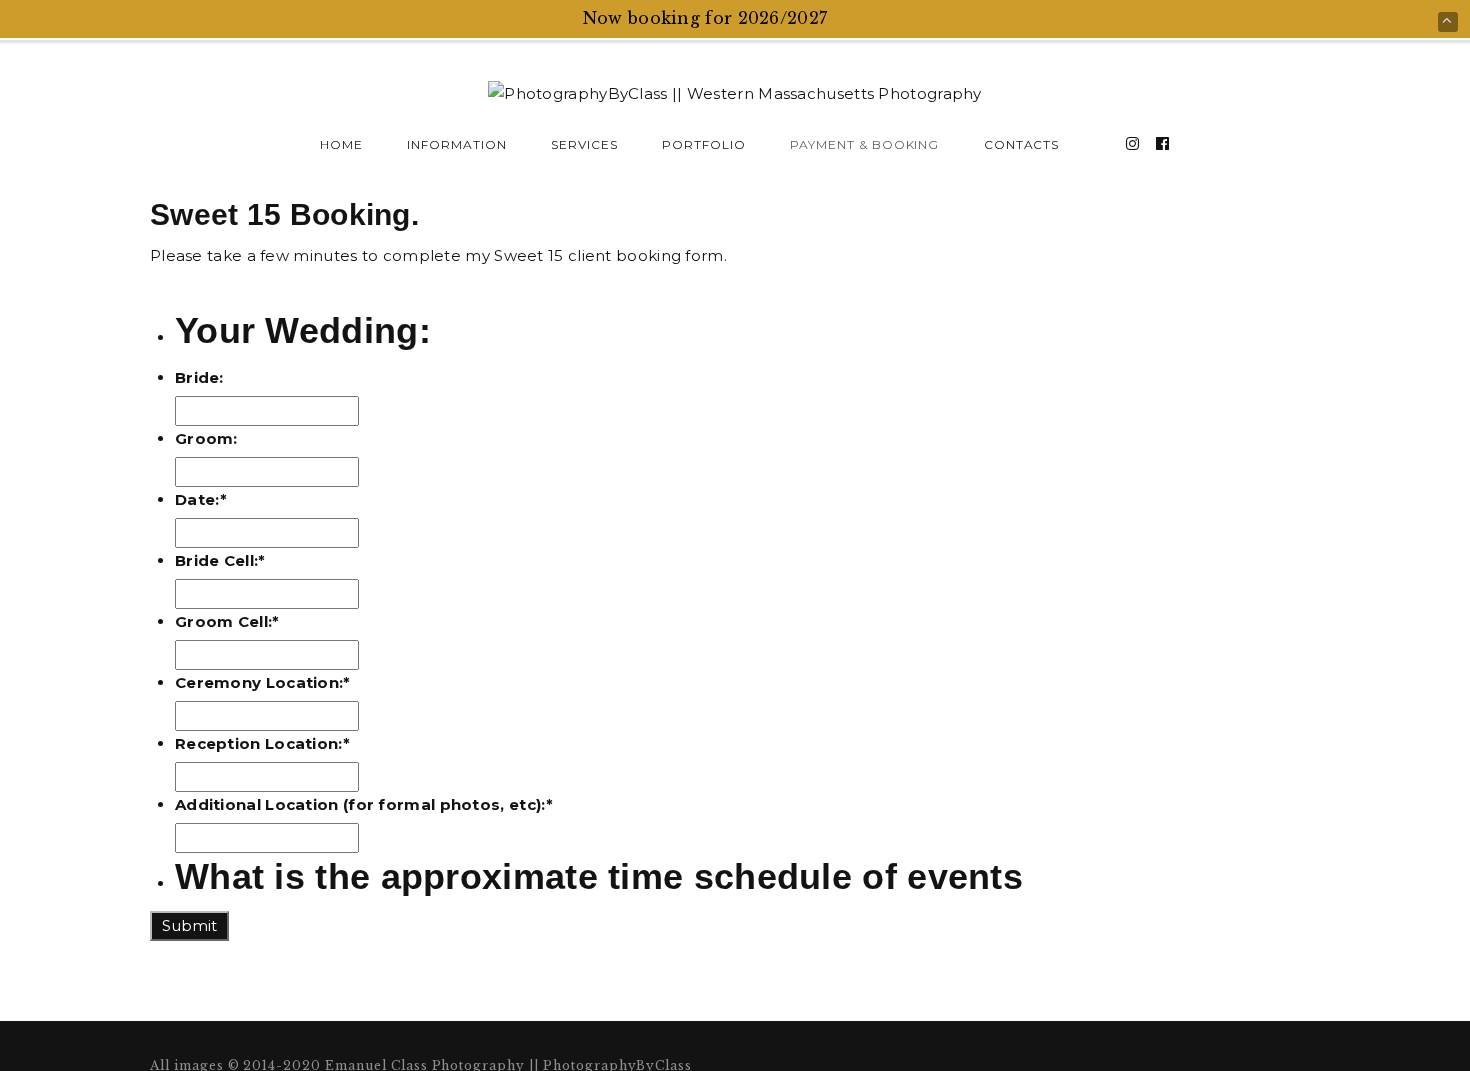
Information (457, 144)
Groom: (206, 438)
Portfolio (704, 144)
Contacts (1022, 144)
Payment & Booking (864, 144)
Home (341, 144)
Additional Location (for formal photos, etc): (364, 804)
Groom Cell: (227, 621)
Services (584, 144)
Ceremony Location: (263, 682)
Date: (201, 499)
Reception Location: (262, 743)
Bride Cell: (220, 560)
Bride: (199, 377)
